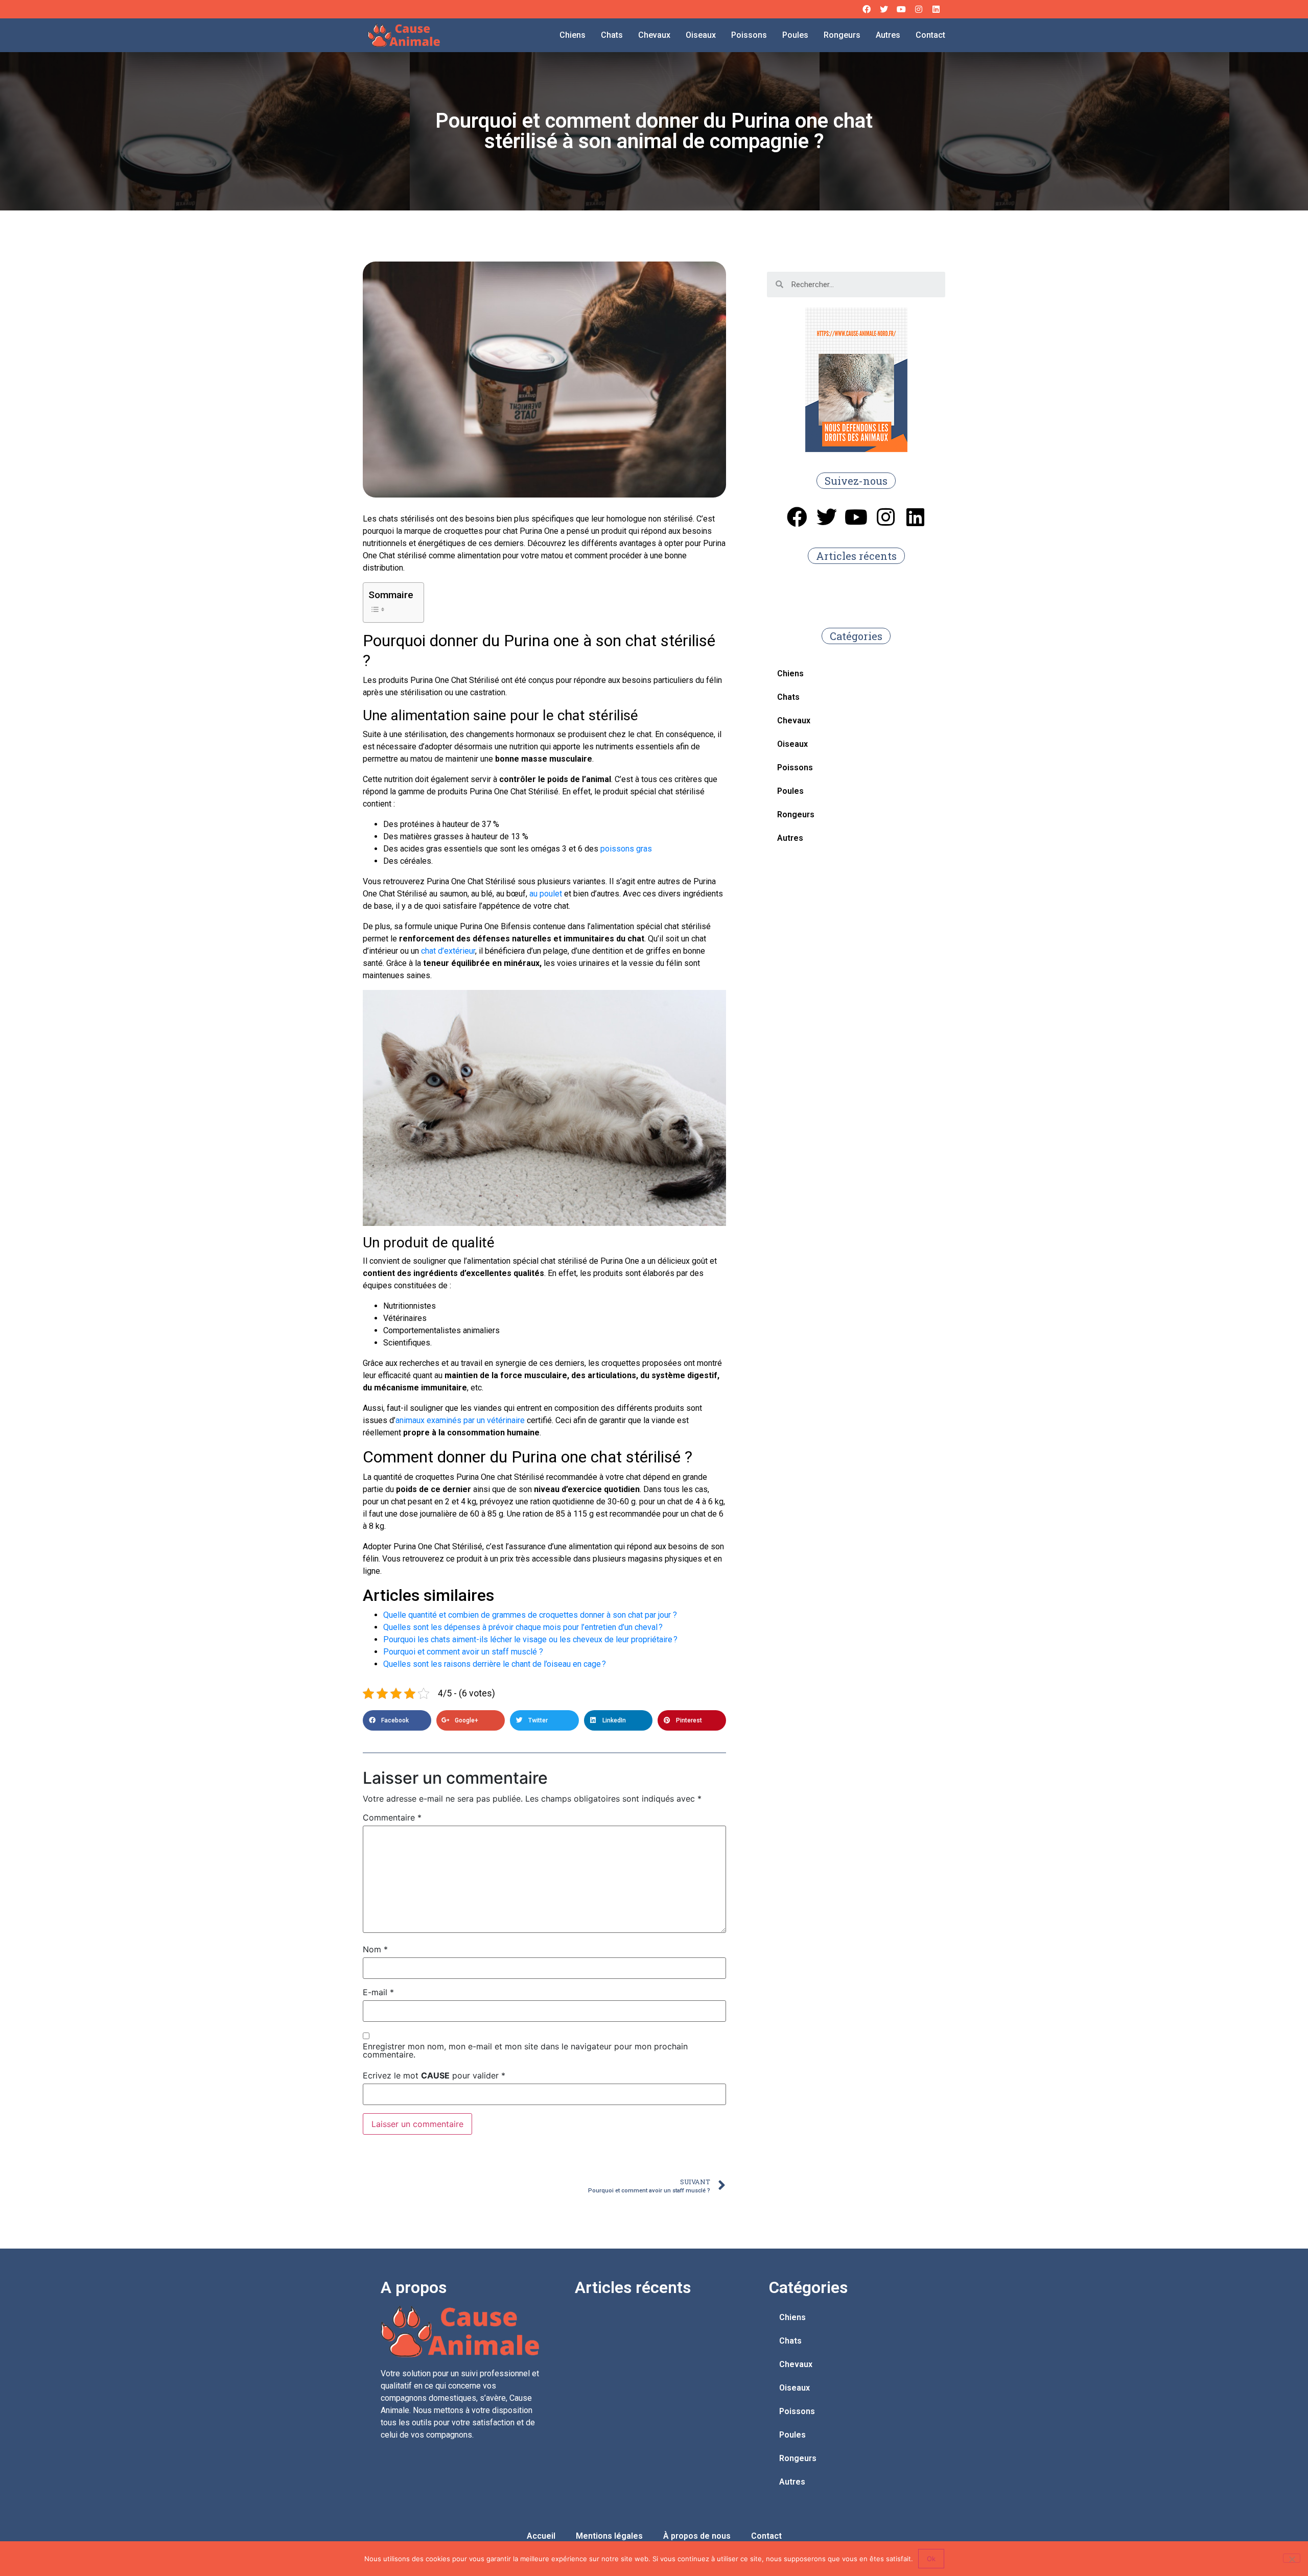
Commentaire (392, 1817)
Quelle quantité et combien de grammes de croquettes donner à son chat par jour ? (530, 1615)
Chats (612, 35)
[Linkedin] (936, 9)
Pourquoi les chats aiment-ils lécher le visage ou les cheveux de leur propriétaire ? (530, 1639)
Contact (930, 35)
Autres (888, 35)
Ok (931, 2559)
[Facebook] (867, 9)
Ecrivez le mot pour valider (434, 2075)
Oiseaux (701, 35)
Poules (795, 35)
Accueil (541, 2536)
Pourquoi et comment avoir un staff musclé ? (463, 1652)
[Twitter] (884, 9)
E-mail (378, 1992)
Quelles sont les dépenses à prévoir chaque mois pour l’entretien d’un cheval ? (523, 1627)
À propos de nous (697, 2536)
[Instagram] (919, 9)
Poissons (749, 35)
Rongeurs (842, 35)
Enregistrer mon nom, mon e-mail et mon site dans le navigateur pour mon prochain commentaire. (525, 2050)
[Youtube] (901, 9)
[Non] (1292, 2558)
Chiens (573, 35)
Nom (375, 1949)
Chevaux (654, 35)
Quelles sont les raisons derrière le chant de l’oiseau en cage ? (495, 1664)
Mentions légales (609, 2536)
